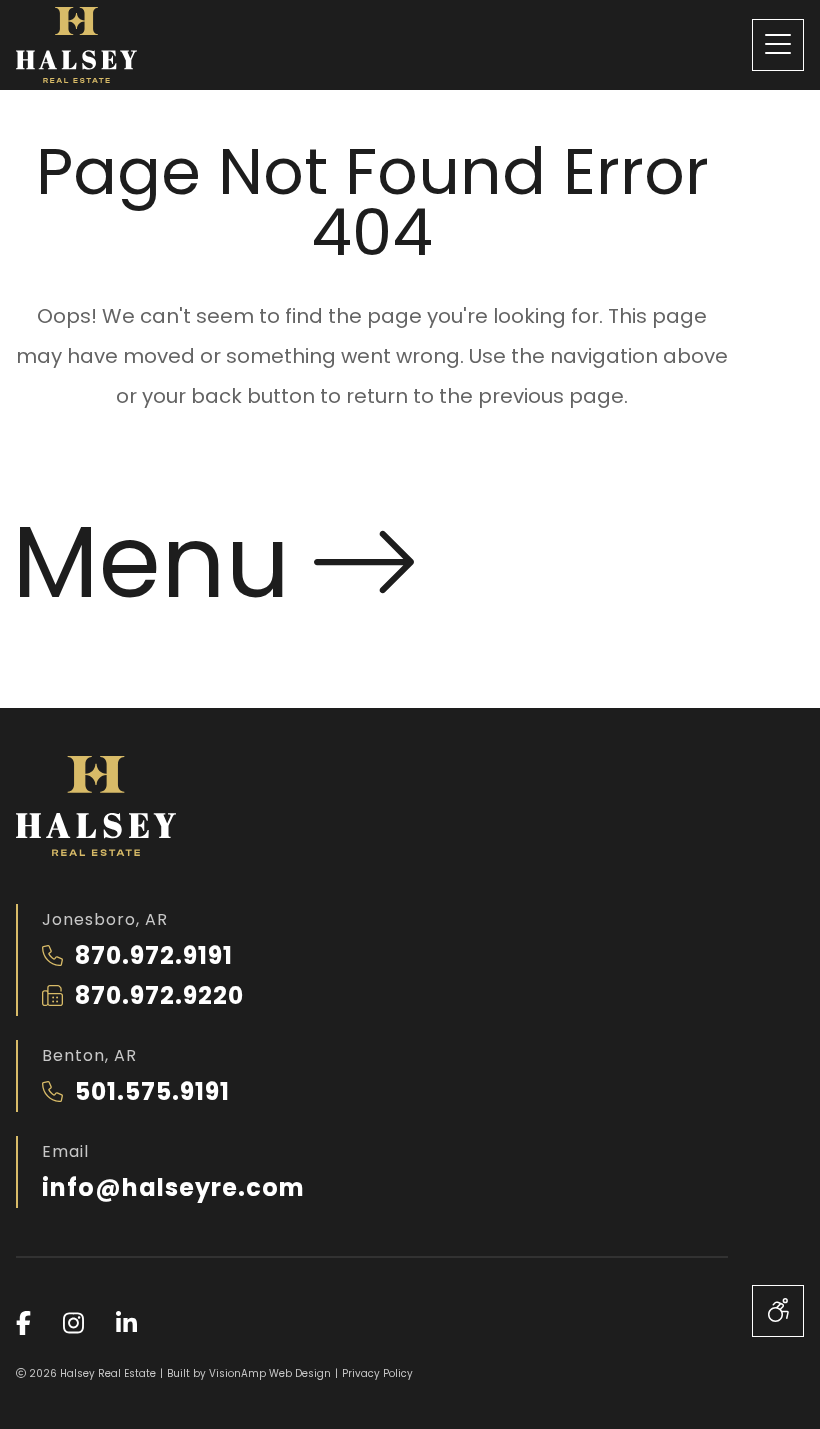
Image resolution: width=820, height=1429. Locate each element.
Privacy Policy (377, 1373)
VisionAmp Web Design (270, 1373)
